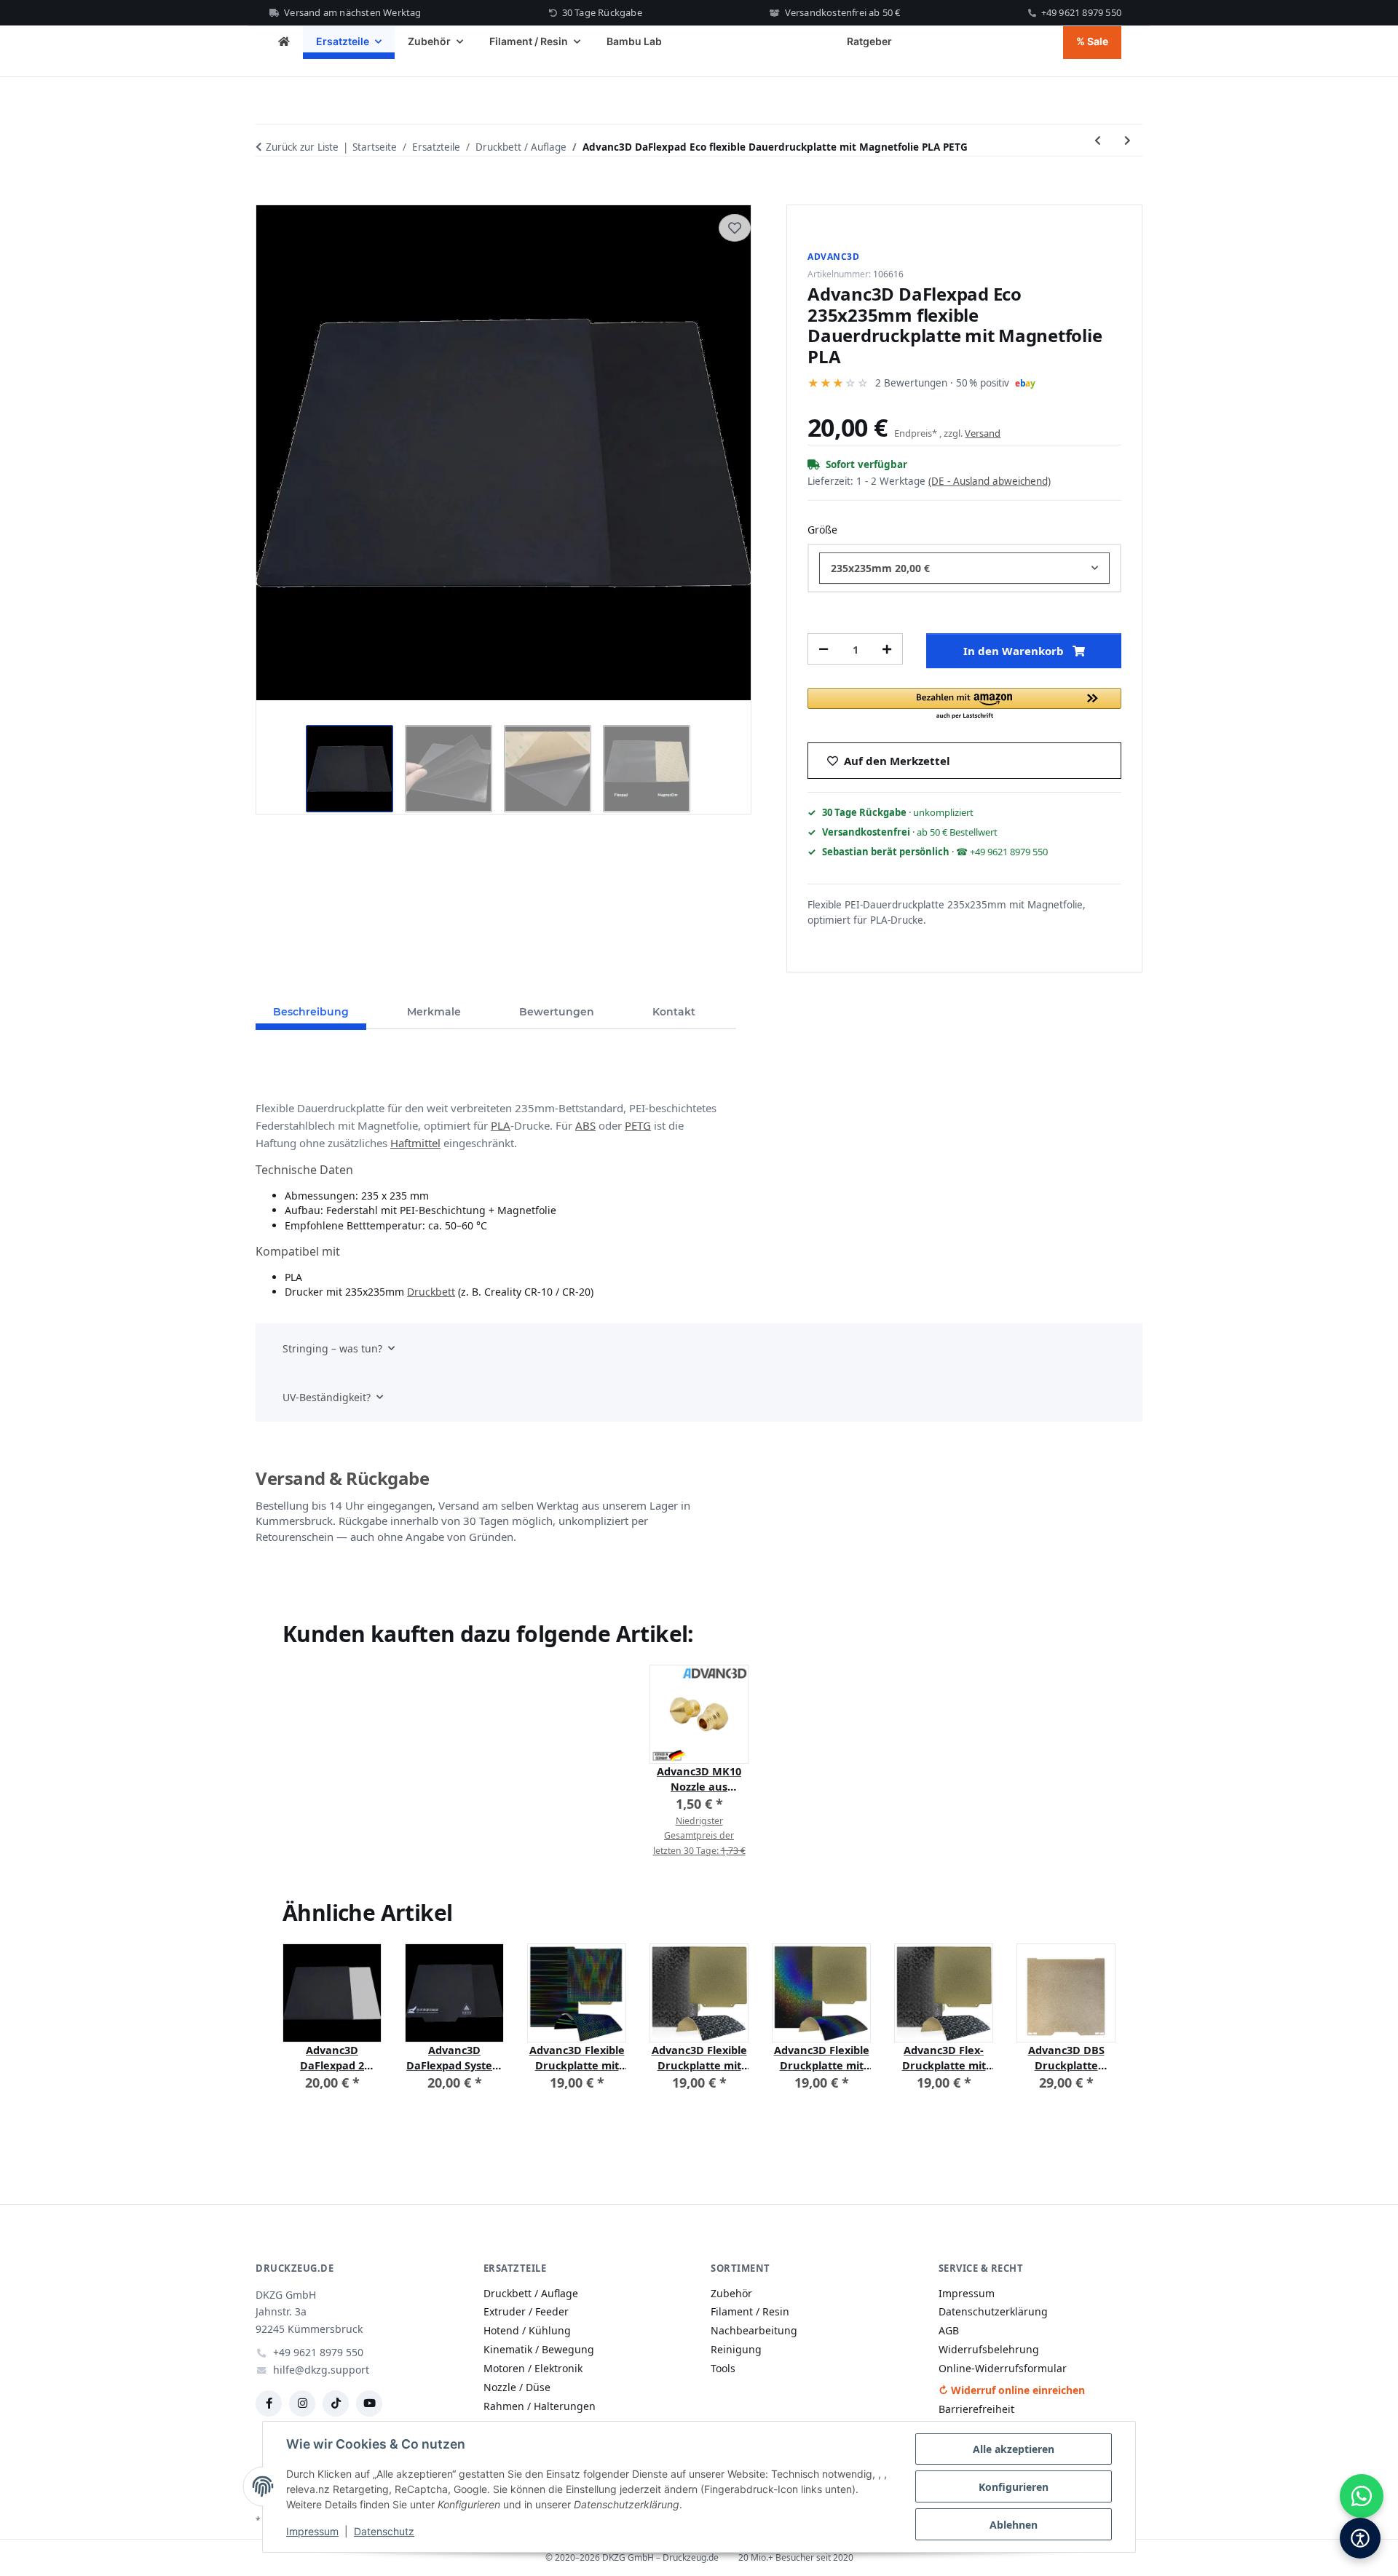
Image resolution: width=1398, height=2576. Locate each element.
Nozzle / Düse (517, 2387)
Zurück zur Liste (302, 147)
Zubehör (731, 2293)
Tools (723, 2368)
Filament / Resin (750, 2311)
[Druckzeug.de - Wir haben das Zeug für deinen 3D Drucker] (284, 43)
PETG (638, 1125)
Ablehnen (1014, 2525)
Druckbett (431, 1292)
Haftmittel (415, 1143)
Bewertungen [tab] (557, 1012)
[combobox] (964, 568)
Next (1092, 2027)
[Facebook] (269, 2403)
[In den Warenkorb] (267, 188)
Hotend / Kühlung (527, 2330)
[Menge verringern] (824, 649)
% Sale (1092, 41)
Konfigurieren (1014, 2487)
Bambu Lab (634, 41)
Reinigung (736, 2349)
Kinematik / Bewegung (539, 2349)
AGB (949, 2330)
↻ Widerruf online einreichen (1012, 2390)
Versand (983, 433)
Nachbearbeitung (754, 2330)
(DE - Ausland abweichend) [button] (990, 481)
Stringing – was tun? (332, 1348)
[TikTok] (336, 2403)
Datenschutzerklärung (993, 2311)
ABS (585, 1125)
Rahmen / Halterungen (540, 2406)
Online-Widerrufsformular (1003, 2368)
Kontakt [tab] (674, 1012)
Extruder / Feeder (526, 2311)
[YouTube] (369, 2403)
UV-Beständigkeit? (327, 1397)
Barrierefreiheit (976, 2409)
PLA (501, 1125)
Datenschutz (384, 2531)
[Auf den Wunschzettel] (735, 228)
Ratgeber (869, 41)
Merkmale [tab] (434, 1012)
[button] (964, 704)
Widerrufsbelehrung (989, 2349)
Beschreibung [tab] (311, 1012)
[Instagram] (302, 2403)
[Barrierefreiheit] (1360, 2538)
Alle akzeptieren (1014, 2449)
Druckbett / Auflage (531, 2293)
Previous (307, 2027)
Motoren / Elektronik (533, 2368)
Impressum (312, 2531)
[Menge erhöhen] (887, 649)
